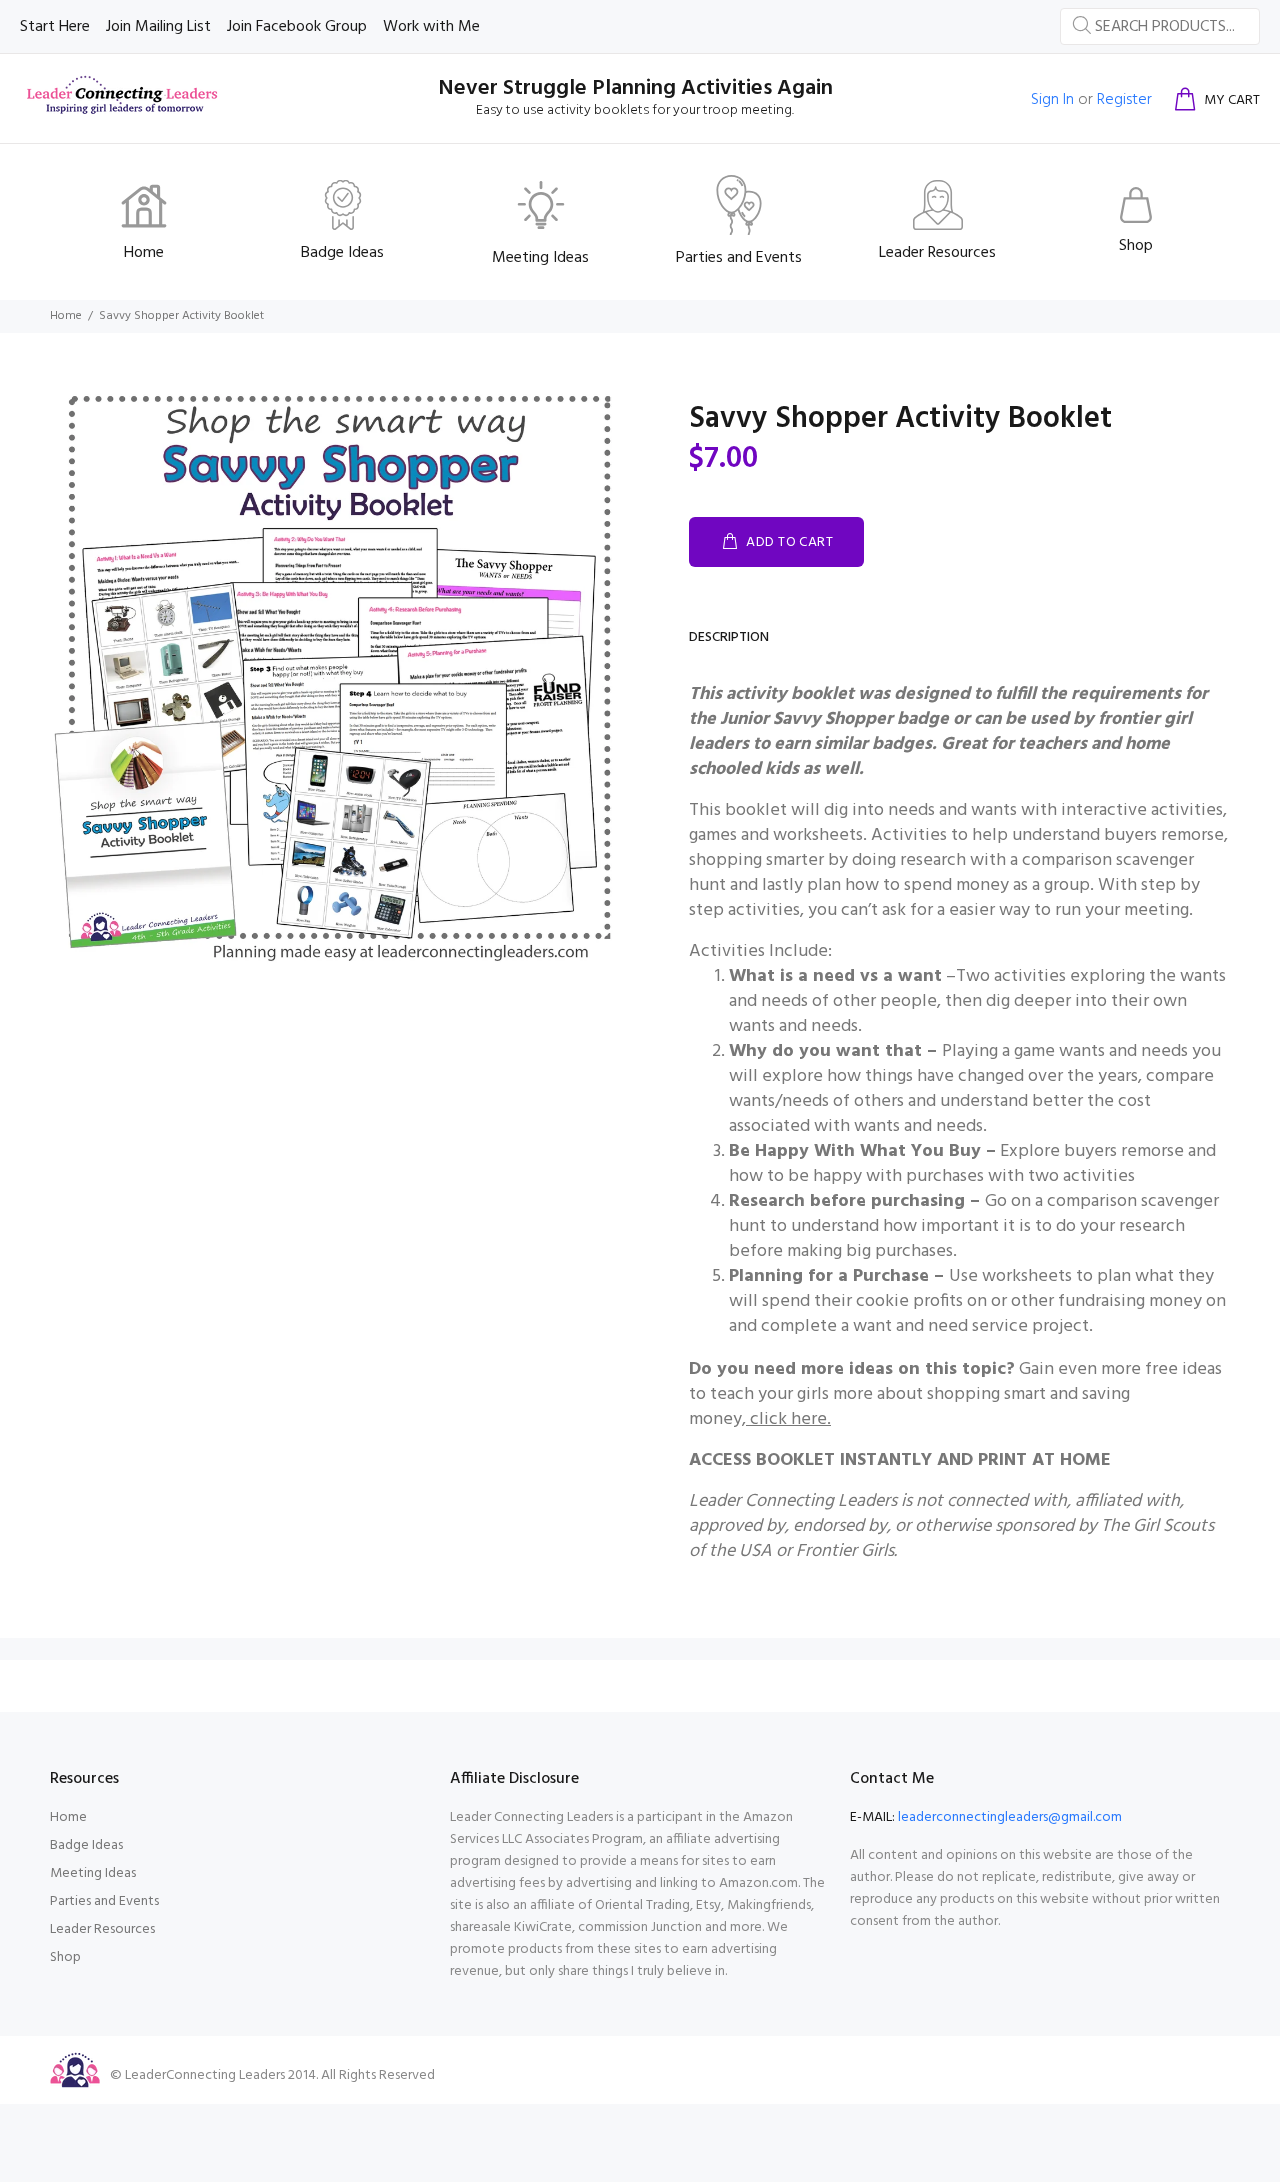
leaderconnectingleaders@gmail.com (1010, 1817)
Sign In (1052, 100)
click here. (790, 1419)
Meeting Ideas (93, 1873)
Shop (65, 1957)
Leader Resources (102, 1929)
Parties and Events (104, 1901)
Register (1124, 100)
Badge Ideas (86, 1845)
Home (66, 316)
